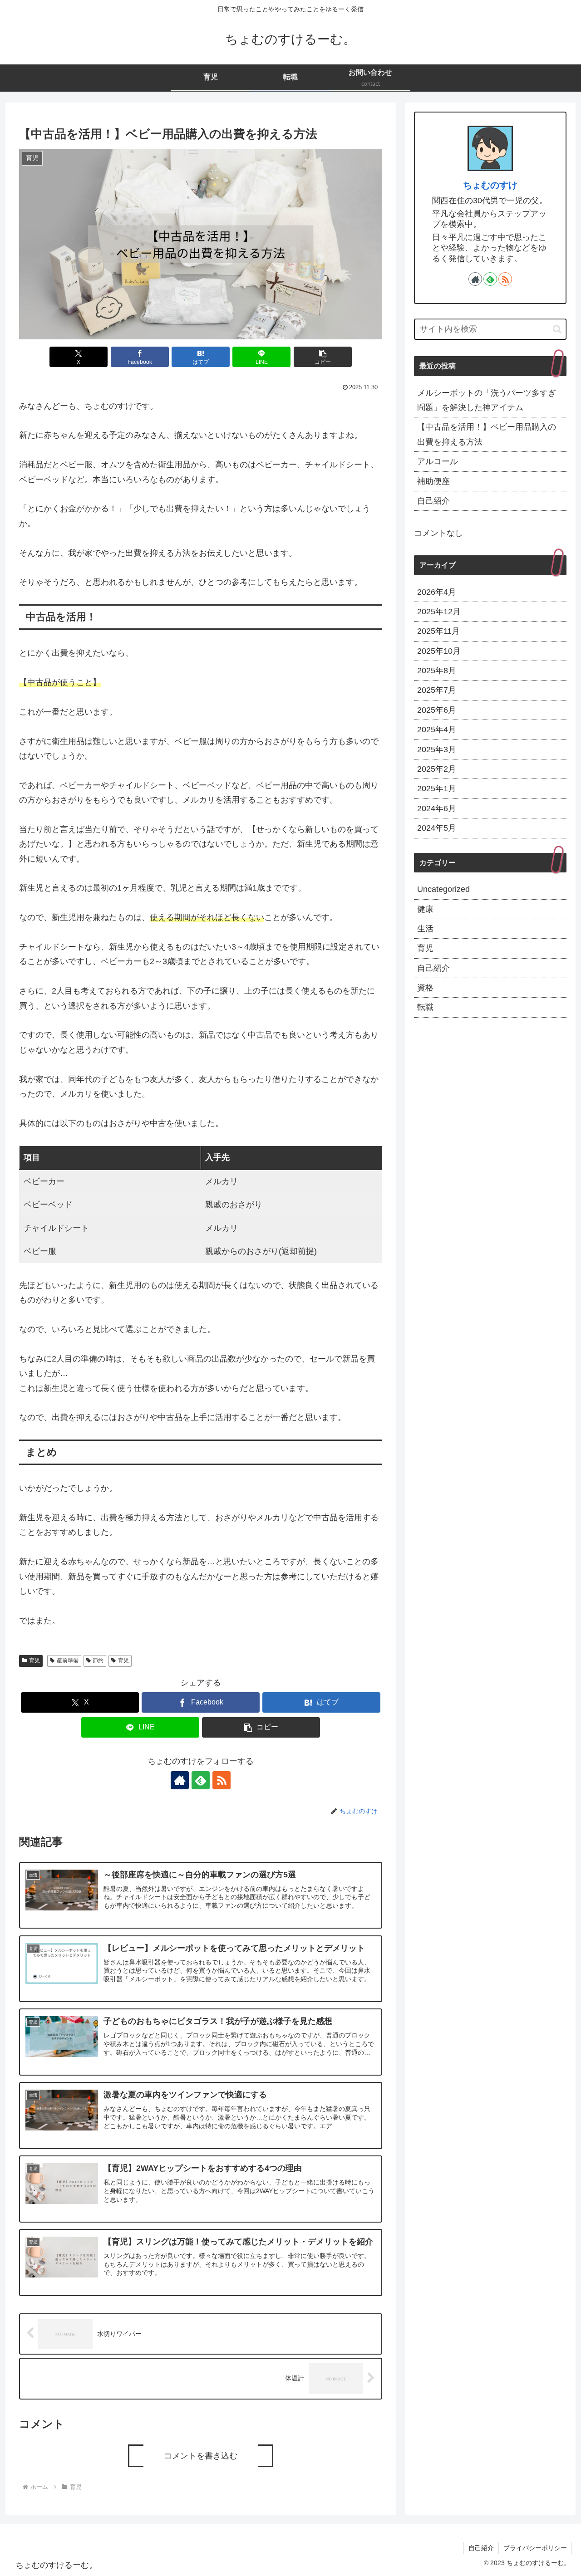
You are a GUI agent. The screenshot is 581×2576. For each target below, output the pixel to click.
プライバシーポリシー (535, 2548)
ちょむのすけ (490, 185)
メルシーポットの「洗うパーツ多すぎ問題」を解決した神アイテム (487, 400)
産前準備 (68, 1660)
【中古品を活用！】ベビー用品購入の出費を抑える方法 (487, 434)
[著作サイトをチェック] (180, 1780)
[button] (323, 357)
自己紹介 (433, 501)
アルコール (438, 461)
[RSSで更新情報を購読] (222, 1780)
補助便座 (433, 481)
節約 (98, 1660)
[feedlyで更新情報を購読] (201, 1780)
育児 (34, 1660)
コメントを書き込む (201, 2456)
